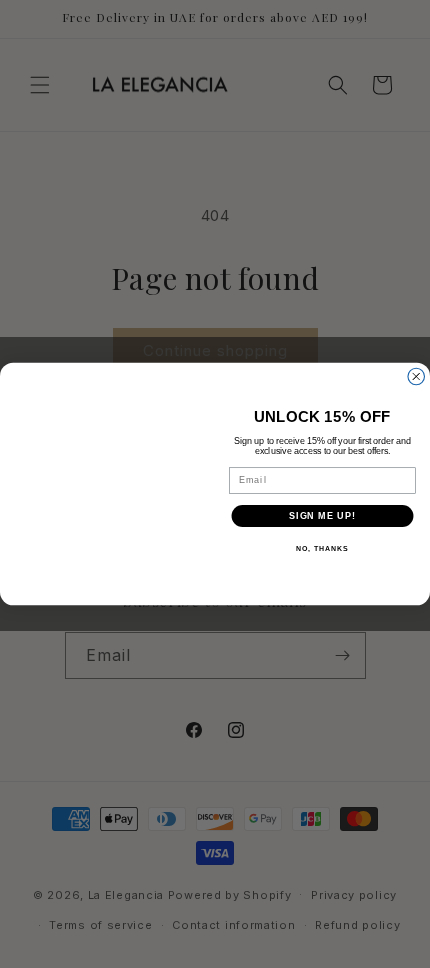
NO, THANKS (322, 549)
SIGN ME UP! (322, 515)
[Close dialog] (416, 376)
